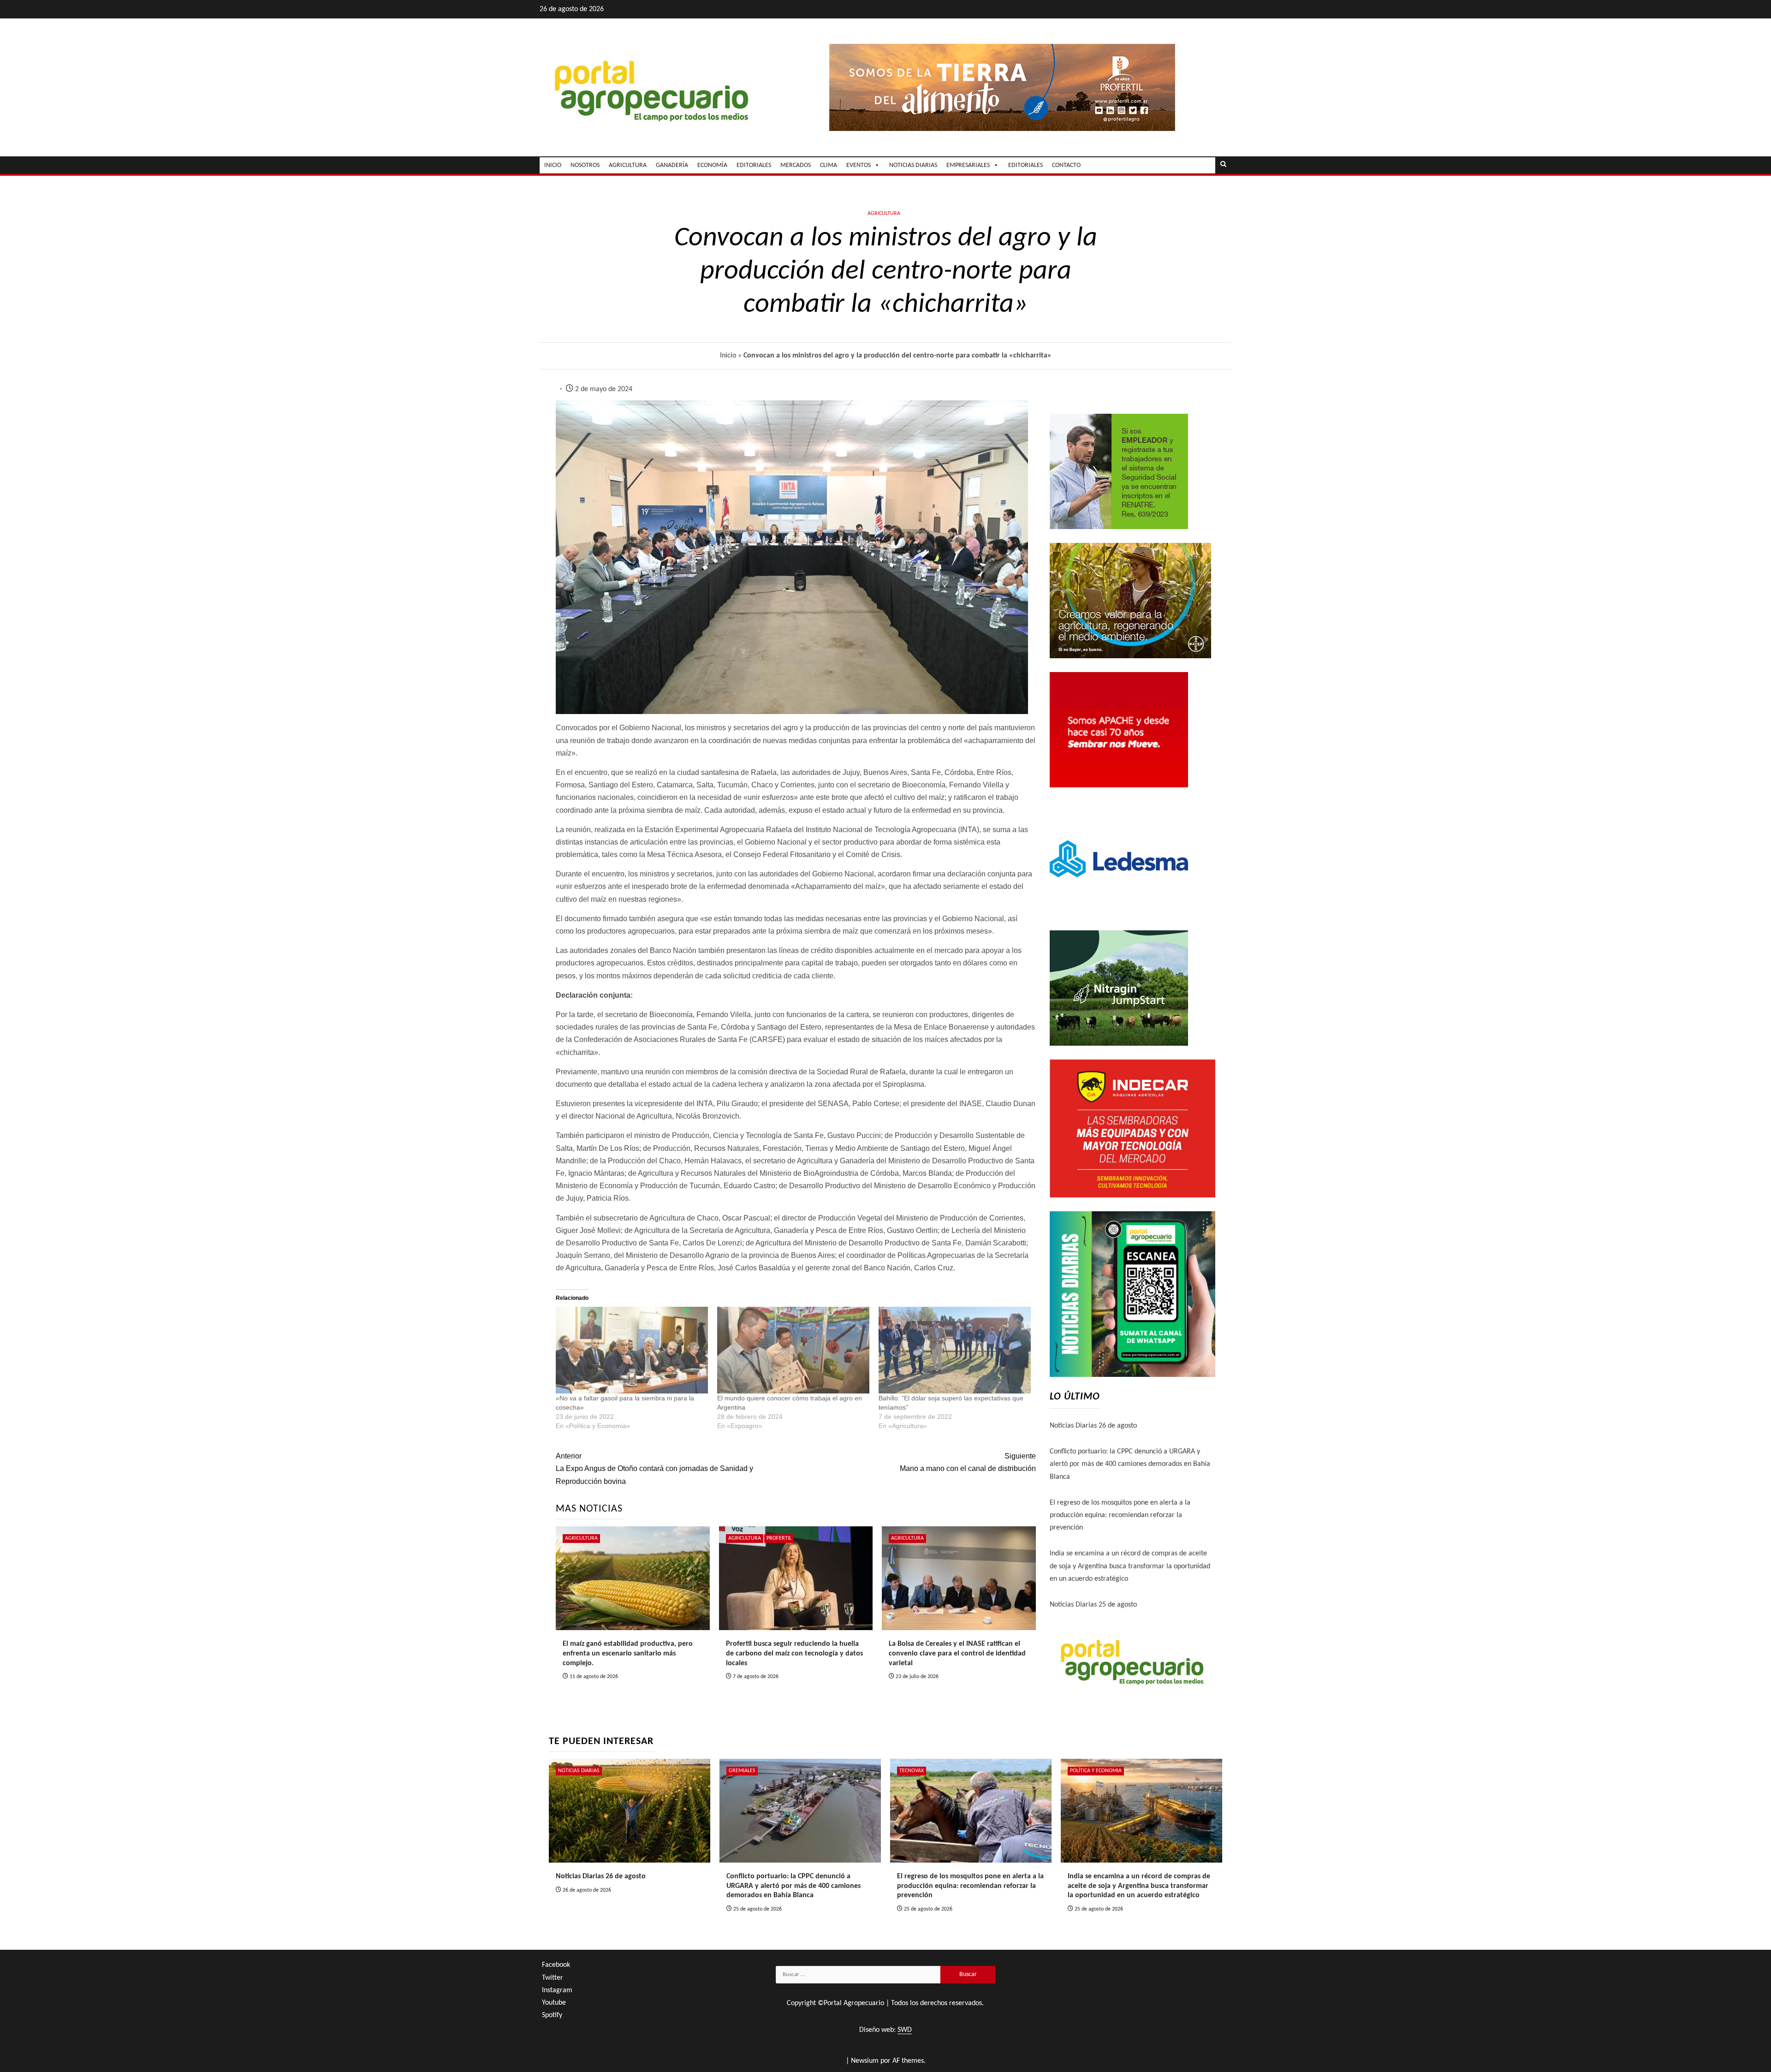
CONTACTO (1066, 165)
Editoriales (1025, 165)
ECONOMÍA (712, 165)
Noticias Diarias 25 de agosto (1093, 1605)
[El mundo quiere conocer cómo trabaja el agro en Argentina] (793, 1350)
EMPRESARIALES (968, 165)
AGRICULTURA (628, 165)
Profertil (779, 1538)
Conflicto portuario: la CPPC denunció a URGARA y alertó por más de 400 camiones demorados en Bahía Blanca (1130, 1464)
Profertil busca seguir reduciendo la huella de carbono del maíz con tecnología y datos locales (794, 1654)
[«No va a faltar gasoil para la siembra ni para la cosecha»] (632, 1350)
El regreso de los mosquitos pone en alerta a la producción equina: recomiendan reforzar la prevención (1120, 1515)
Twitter (553, 1978)
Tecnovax (912, 1771)
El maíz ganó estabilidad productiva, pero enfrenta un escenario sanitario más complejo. (628, 1654)
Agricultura (884, 214)
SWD (905, 2030)
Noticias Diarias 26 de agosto (1093, 1426)
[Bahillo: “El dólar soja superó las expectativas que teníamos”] (955, 1350)
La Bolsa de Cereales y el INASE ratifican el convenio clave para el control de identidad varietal (957, 1654)
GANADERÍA (672, 165)
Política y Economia (1096, 1771)
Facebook (556, 1965)
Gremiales (742, 1771)
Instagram (557, 1990)
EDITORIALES (754, 165)
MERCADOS (796, 165)
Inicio (728, 356)
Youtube (554, 2003)
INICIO (553, 165)
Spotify (552, 2015)
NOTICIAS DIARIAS (913, 165)
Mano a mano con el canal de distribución (968, 1462)
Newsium (865, 2061)
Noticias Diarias (579, 1771)
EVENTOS (859, 165)
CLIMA (829, 165)
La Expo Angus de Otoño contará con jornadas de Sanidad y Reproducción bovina (654, 1468)
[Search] (1223, 165)
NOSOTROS (585, 165)
